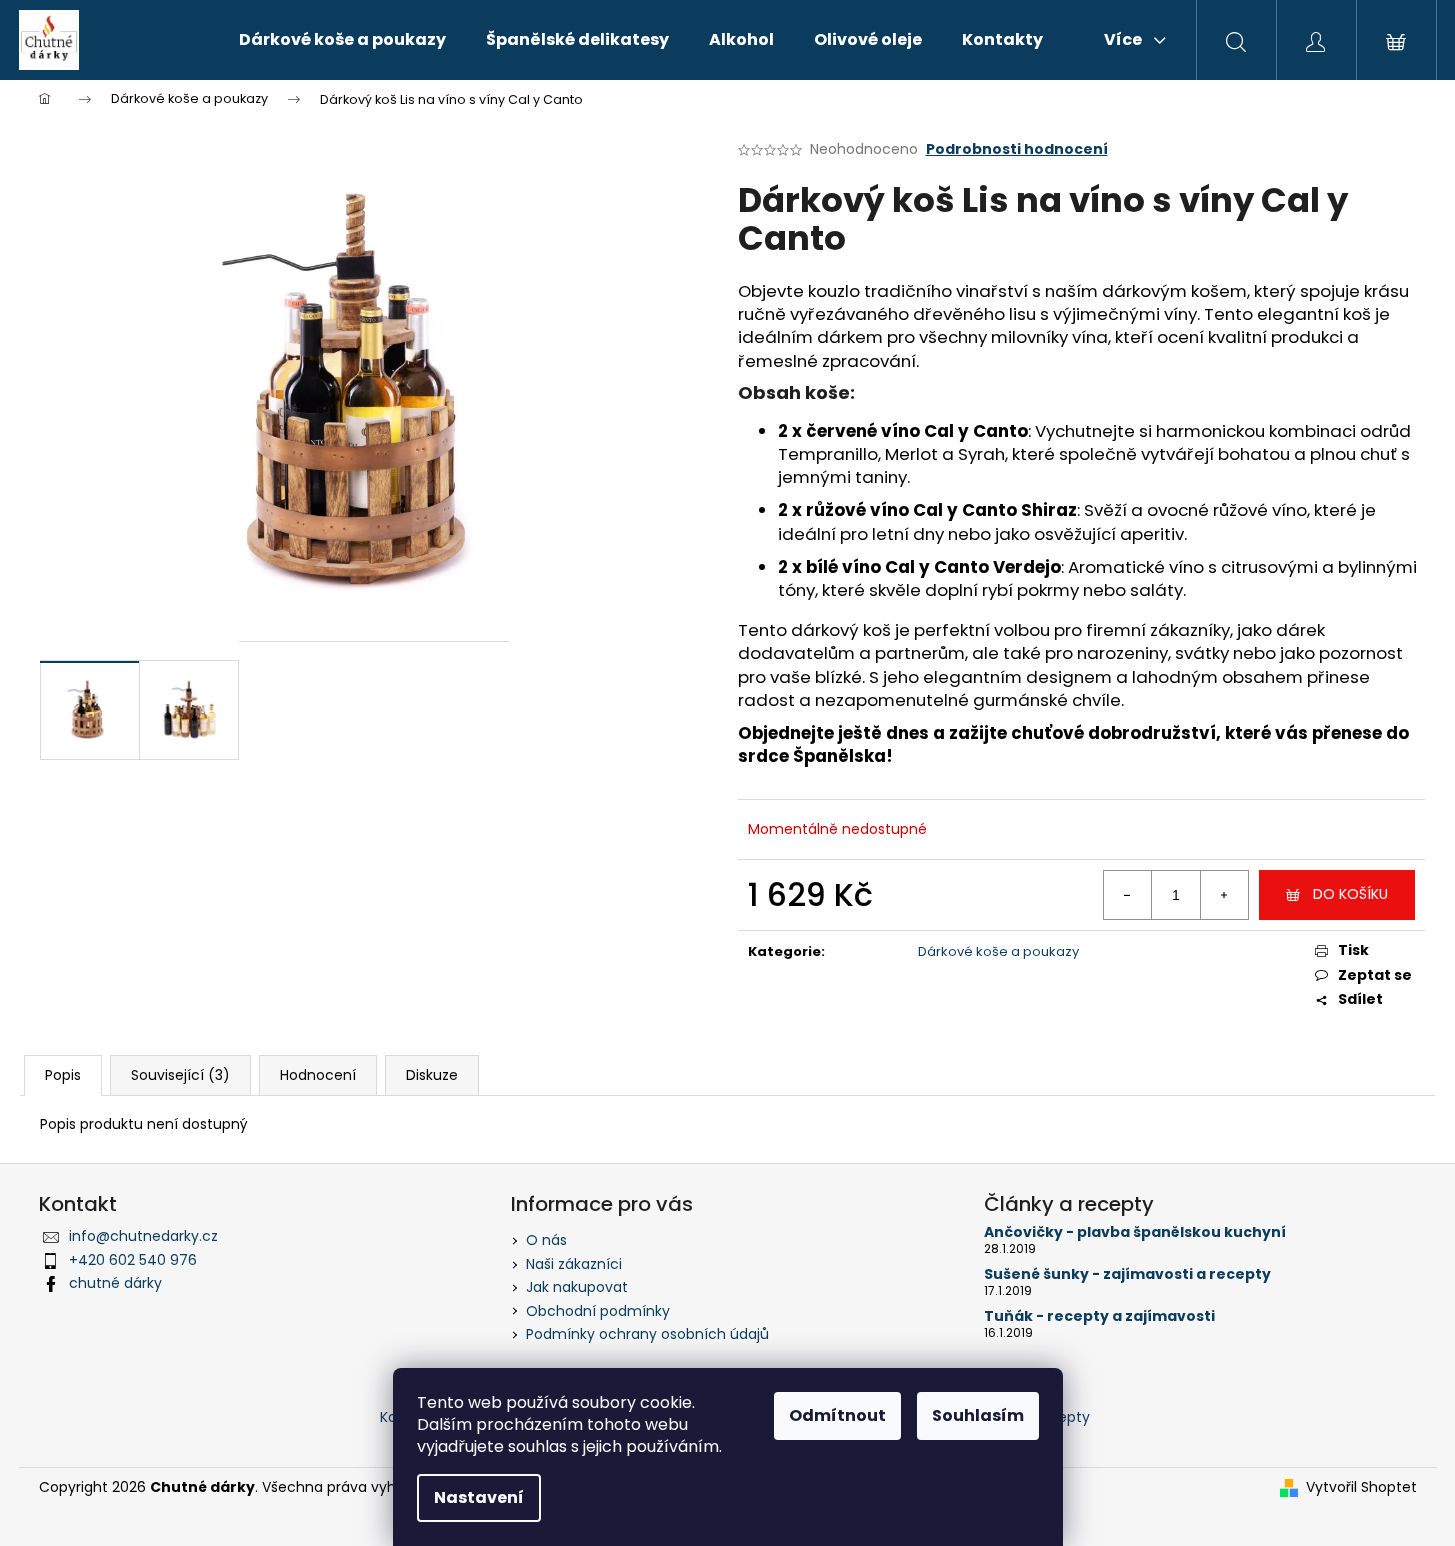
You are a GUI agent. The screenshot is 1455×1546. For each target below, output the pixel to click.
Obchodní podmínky (598, 1311)
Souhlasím (978, 1415)
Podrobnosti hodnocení (1017, 149)
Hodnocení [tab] (318, 1075)
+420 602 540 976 (133, 1260)
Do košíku (1350, 894)
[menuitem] (342, 40)
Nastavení (479, 1497)
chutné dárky (115, 1283)
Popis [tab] (63, 1075)
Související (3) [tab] (180, 1075)
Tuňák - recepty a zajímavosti (1099, 1316)
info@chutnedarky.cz (143, 1236)
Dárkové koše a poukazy (998, 951)
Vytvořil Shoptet (1361, 1487)
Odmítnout (837, 1415)
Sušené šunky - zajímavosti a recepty (1127, 1274)
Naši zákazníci (574, 1264)
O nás (546, 1240)
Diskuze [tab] (432, 1075)
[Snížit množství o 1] (1128, 895)
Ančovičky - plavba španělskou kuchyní (1135, 1232)
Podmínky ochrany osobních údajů (647, 1334)
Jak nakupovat (577, 1287)
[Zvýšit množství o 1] (1224, 895)
